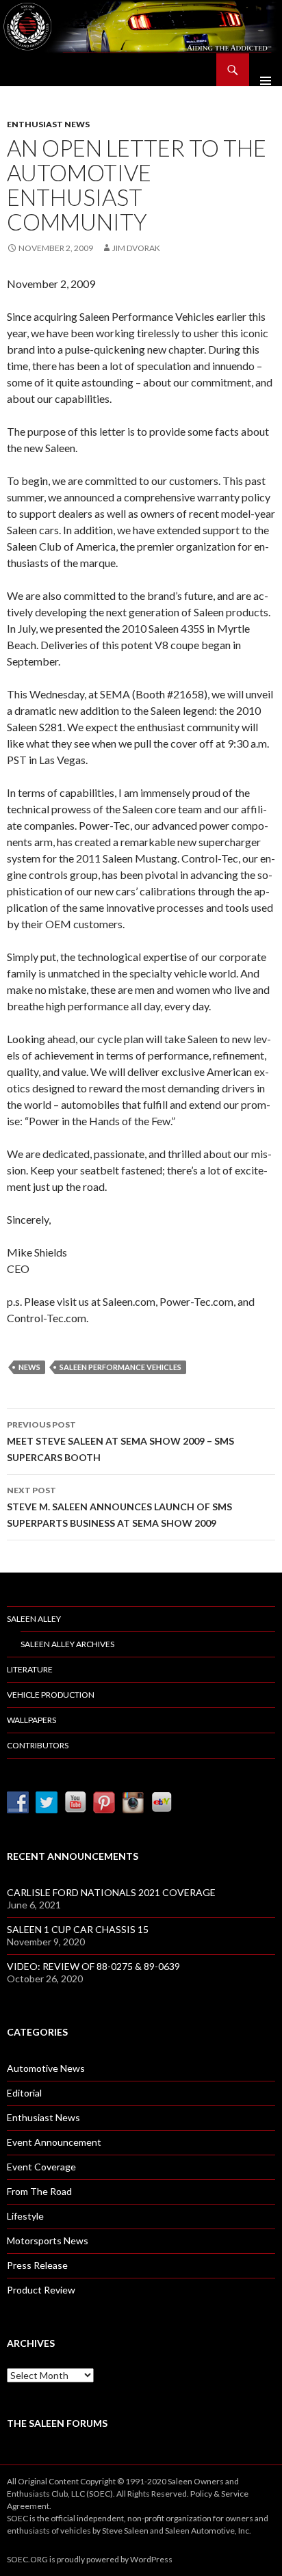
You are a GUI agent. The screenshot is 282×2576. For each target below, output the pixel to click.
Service (235, 2494)
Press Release (37, 2265)
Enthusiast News (48, 124)
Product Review (41, 2290)
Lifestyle (25, 2216)
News (29, 1367)
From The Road (39, 2191)
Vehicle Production (51, 1695)
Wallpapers (31, 1720)
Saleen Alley (34, 1619)
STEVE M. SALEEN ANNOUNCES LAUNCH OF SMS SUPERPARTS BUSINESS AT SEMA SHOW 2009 (119, 1507)
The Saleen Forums (57, 2423)
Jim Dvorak (136, 248)
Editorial (24, 2093)
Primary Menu (266, 70)
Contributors (38, 1745)
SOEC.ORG (27, 2559)
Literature (30, 1669)
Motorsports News (48, 2240)
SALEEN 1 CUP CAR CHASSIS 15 (78, 1929)
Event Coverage (41, 2167)
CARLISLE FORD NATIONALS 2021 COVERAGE (111, 1892)
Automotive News (46, 2068)
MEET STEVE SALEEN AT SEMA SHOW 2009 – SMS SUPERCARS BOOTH (120, 1441)
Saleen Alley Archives (67, 1644)
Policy (201, 2494)
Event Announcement (54, 2142)
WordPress (151, 2559)
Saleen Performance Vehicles (120, 1367)
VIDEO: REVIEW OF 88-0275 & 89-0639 (93, 1966)
